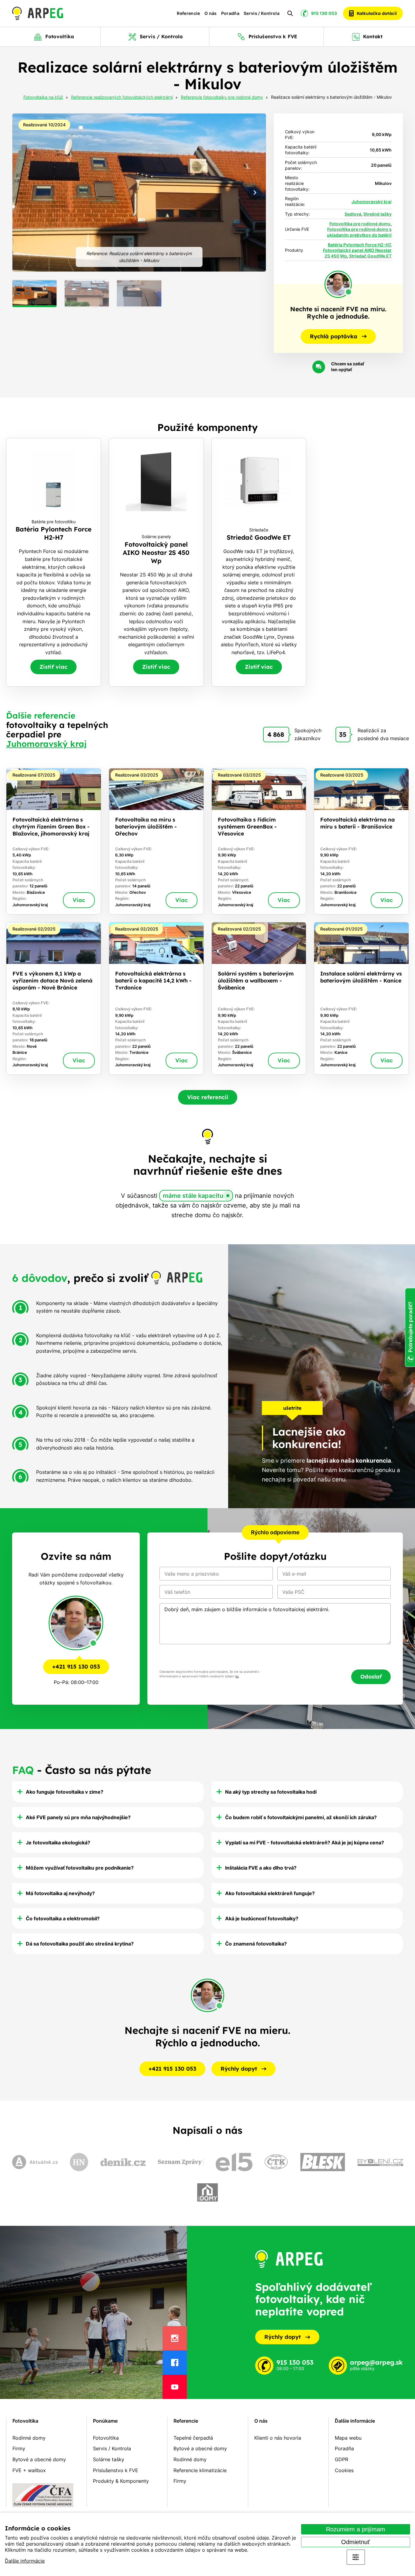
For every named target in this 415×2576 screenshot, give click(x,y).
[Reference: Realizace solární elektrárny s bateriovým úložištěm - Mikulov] (139, 193)
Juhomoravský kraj (372, 202)
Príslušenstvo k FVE (116, 2470)
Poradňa (230, 13)
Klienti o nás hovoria (278, 2438)
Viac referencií (208, 1097)
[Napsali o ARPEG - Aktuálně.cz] (35, 2162)
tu (237, 1676)
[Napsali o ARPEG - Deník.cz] (123, 2162)
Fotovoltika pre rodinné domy (360, 224)
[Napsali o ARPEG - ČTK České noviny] (276, 2162)
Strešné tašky (377, 214)
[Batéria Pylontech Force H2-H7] (54, 562)
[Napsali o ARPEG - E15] (234, 2162)
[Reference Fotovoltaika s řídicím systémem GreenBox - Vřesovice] (259, 841)
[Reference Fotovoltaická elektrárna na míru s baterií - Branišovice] (361, 841)
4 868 (276, 734)
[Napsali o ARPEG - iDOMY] (207, 2192)
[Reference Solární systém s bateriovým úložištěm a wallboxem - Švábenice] (259, 998)
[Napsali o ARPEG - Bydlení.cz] (380, 2162)
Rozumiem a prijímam (356, 2529)
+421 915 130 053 (76, 1667)
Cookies (344, 2470)
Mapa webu (348, 2438)
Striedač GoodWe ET (370, 256)
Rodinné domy (29, 2438)
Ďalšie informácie (25, 2561)
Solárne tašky (109, 2459)
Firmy (19, 2448)
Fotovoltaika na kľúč (43, 97)
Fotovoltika (25, 2421)
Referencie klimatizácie (200, 2470)
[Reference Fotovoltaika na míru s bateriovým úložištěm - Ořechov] (156, 841)
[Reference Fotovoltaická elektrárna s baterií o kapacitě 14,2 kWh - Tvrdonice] (156, 998)
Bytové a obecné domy (39, 2459)
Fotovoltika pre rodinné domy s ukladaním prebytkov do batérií (359, 232)
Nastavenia (356, 2557)
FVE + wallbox (29, 2470)
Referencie (189, 13)
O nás (211, 13)
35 (343, 734)
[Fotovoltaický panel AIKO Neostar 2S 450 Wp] (156, 562)
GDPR (341, 2459)
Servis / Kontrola (262, 13)
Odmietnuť (356, 2542)
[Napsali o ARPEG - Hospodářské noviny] (79, 2162)
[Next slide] (255, 193)
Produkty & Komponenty (121, 2481)
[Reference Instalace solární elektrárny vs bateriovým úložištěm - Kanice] (361, 998)
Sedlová (353, 214)
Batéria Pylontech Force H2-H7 (359, 245)
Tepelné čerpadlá (193, 2438)
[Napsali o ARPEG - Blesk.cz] (323, 2162)
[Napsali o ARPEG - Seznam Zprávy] (181, 2162)
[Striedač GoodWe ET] (259, 562)
